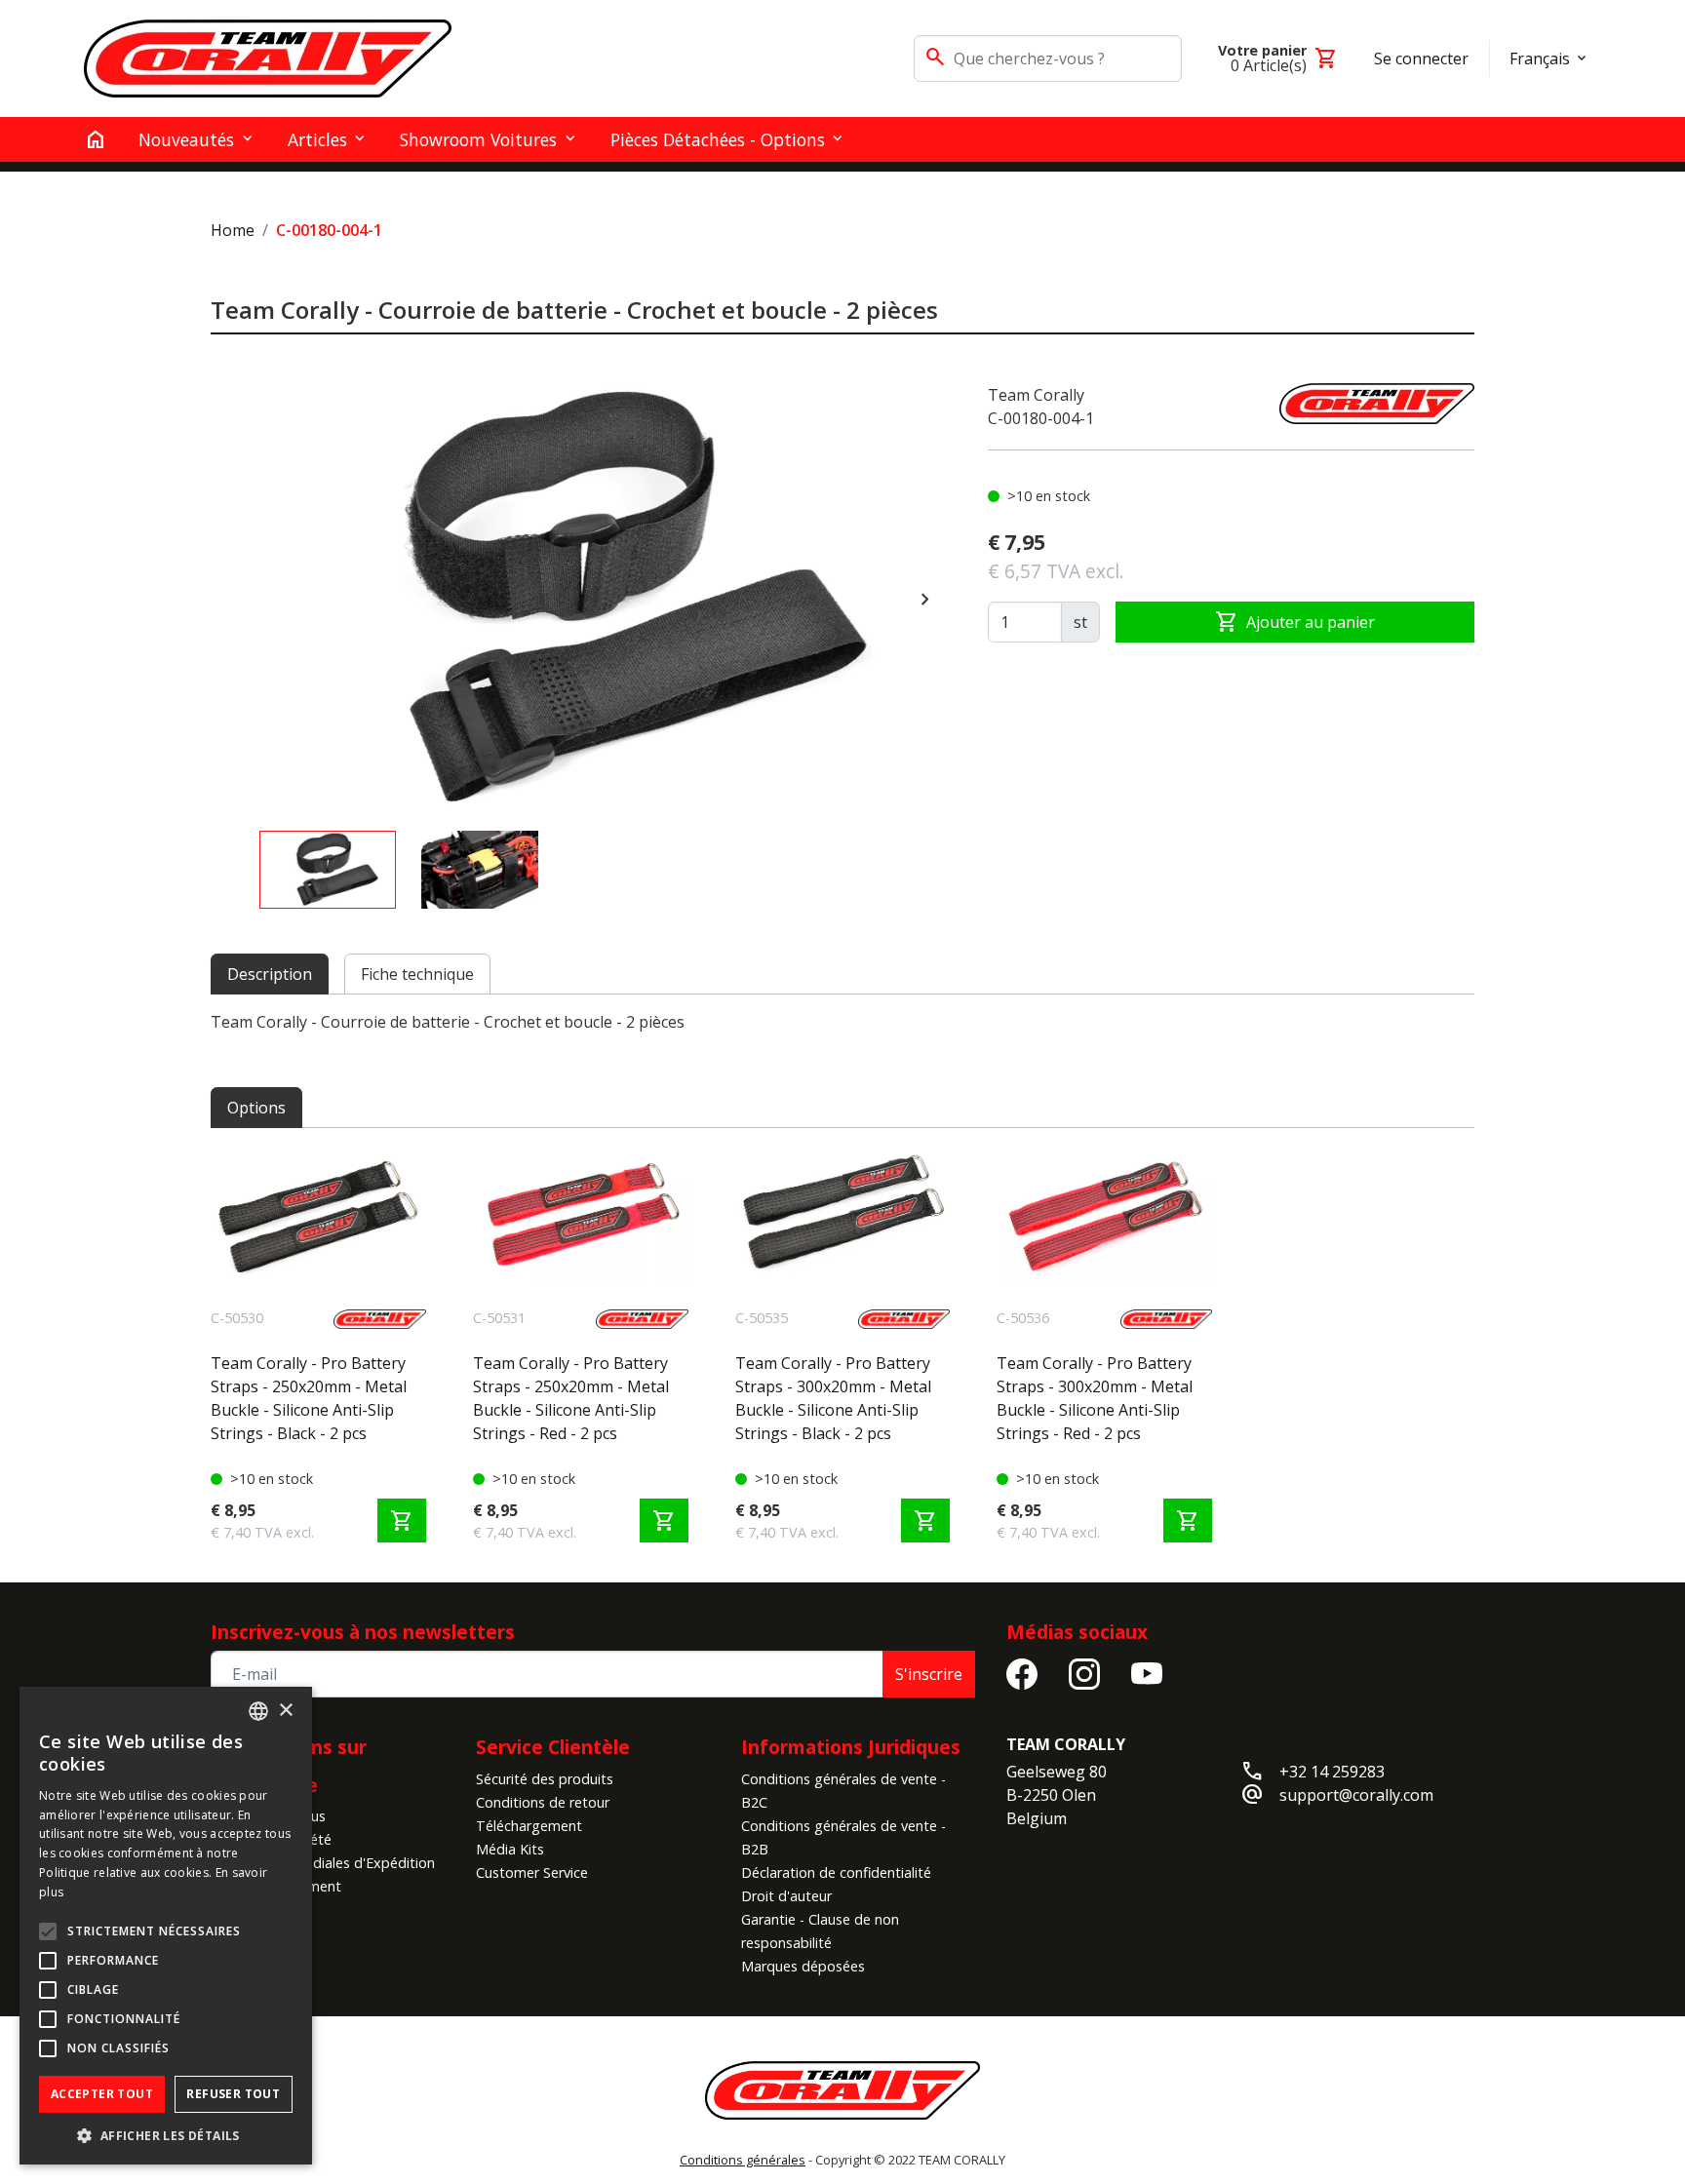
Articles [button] (317, 139)
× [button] (285, 1711)
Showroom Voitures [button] (478, 139)
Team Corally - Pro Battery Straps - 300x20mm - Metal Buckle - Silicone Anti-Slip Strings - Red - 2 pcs (1095, 1398)
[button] (166, 2135)
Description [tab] (270, 974)
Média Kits (510, 1849)
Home (233, 230)
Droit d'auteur (786, 1896)
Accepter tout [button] (102, 2094)
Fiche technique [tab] (417, 974)
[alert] (166, 1926)
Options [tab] (256, 1108)
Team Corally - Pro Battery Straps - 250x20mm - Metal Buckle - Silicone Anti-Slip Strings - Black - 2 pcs (309, 1398)
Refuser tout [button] (233, 2094)
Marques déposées (803, 1966)
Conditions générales (743, 2160)
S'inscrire (929, 1674)
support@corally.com (1356, 1795)
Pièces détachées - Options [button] (718, 139)
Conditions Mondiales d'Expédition (323, 1863)
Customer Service (532, 1872)
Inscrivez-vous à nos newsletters (363, 1632)
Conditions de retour (543, 1802)
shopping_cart (402, 1521)
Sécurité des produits (545, 1779)
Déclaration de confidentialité (836, 1872)
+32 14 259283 (1332, 1772)
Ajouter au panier (1295, 622)
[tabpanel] (842, 1022)
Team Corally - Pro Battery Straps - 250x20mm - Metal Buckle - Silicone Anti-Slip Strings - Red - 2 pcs (571, 1398)
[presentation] (925, 600)
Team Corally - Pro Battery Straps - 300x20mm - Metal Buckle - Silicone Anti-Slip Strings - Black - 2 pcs (833, 1398)
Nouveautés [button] (186, 139)
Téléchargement (529, 1826)
